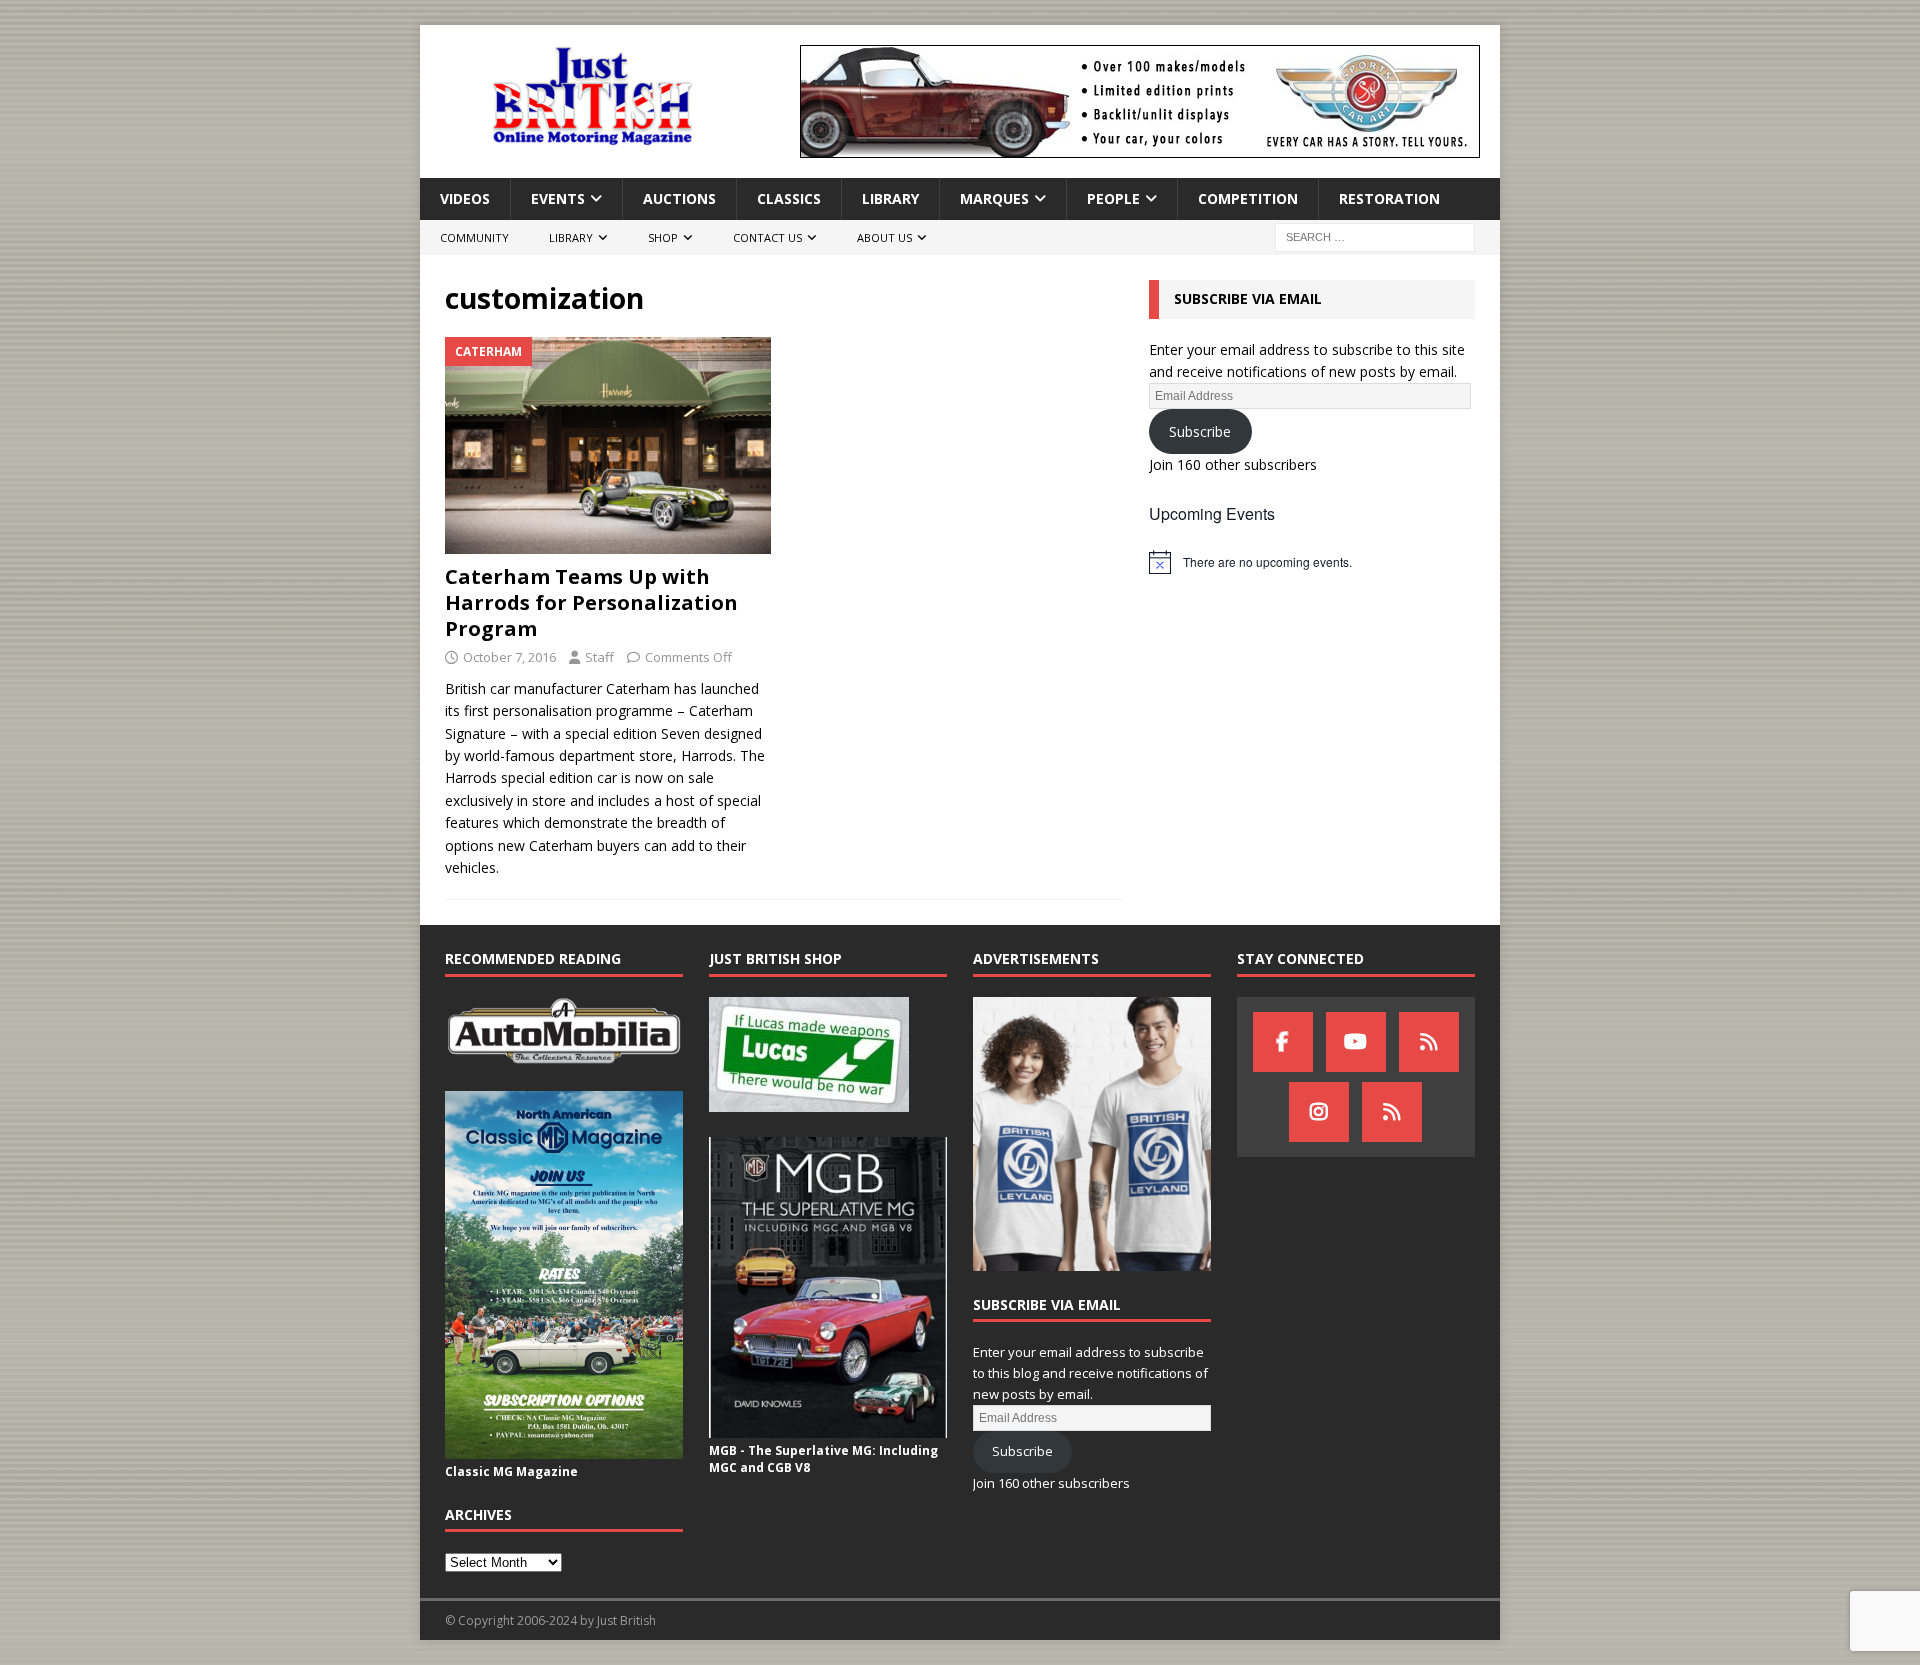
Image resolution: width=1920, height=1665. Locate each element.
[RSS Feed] (1392, 1112)
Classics (789, 198)
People (1113, 198)
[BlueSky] (1429, 1042)
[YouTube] (1356, 1042)
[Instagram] (1319, 1112)
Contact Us (767, 237)
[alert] (1312, 562)
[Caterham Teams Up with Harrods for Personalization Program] (608, 445)
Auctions (679, 198)
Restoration (1389, 198)
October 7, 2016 (509, 657)
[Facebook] (1283, 1042)
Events (558, 198)
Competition (1248, 198)
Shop (663, 237)
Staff (599, 657)
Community (474, 237)
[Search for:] (1375, 236)
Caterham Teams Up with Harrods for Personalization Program (591, 602)
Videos (465, 198)
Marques (994, 198)
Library (890, 198)
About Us (884, 237)
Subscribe (1200, 431)
